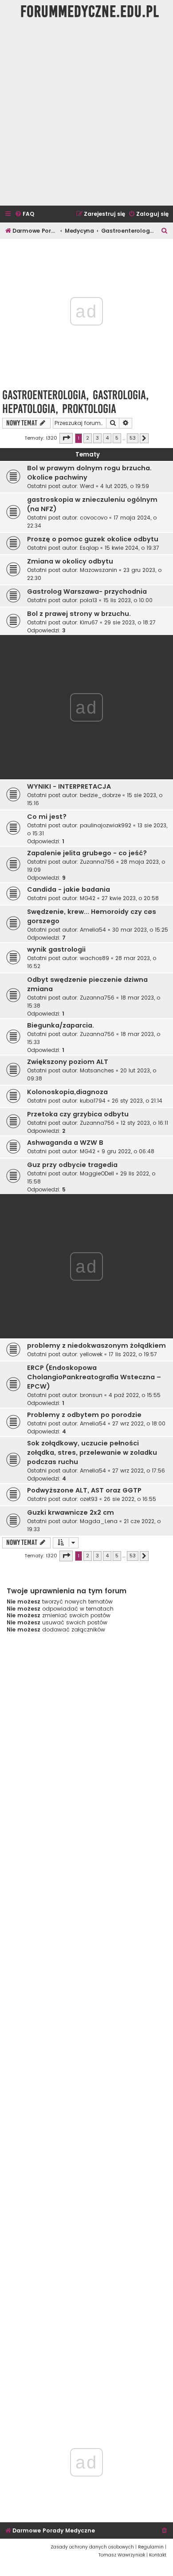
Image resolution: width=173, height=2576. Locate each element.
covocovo (94, 518)
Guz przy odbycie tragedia (72, 1165)
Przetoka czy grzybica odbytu (78, 1114)
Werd (87, 486)
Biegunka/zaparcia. (61, 1025)
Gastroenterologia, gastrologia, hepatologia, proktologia (75, 402)
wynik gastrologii (56, 949)
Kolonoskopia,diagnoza (67, 1092)
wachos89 (94, 958)
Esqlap (89, 548)
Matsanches (97, 1070)
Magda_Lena (99, 1521)
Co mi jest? (47, 817)
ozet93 (89, 1499)
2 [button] (88, 438)
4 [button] (107, 438)
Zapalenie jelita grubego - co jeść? (87, 853)
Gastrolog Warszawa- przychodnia (87, 591)
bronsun (91, 1395)
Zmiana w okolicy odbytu (70, 561)
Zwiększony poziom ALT (68, 1062)
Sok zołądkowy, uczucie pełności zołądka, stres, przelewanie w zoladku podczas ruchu (92, 1453)
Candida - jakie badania (69, 889)
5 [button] (117, 438)
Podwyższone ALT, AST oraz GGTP (84, 1490)
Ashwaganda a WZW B (65, 1143)
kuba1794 (93, 1101)
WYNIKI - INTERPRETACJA (69, 786)
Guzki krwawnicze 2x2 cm (71, 1512)
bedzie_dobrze (100, 795)
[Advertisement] (86, 115)
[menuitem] (24, 214)
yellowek (91, 1354)
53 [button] (133, 438)
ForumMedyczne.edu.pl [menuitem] (90, 12)
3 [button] (97, 438)
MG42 (88, 898)
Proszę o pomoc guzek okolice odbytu (93, 539)
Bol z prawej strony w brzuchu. (79, 614)
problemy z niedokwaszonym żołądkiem (96, 1346)
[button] (66, 438)
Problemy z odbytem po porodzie (84, 1415)
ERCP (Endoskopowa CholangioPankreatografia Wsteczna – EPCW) (94, 1377)
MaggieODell (97, 1173)
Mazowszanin (98, 570)
